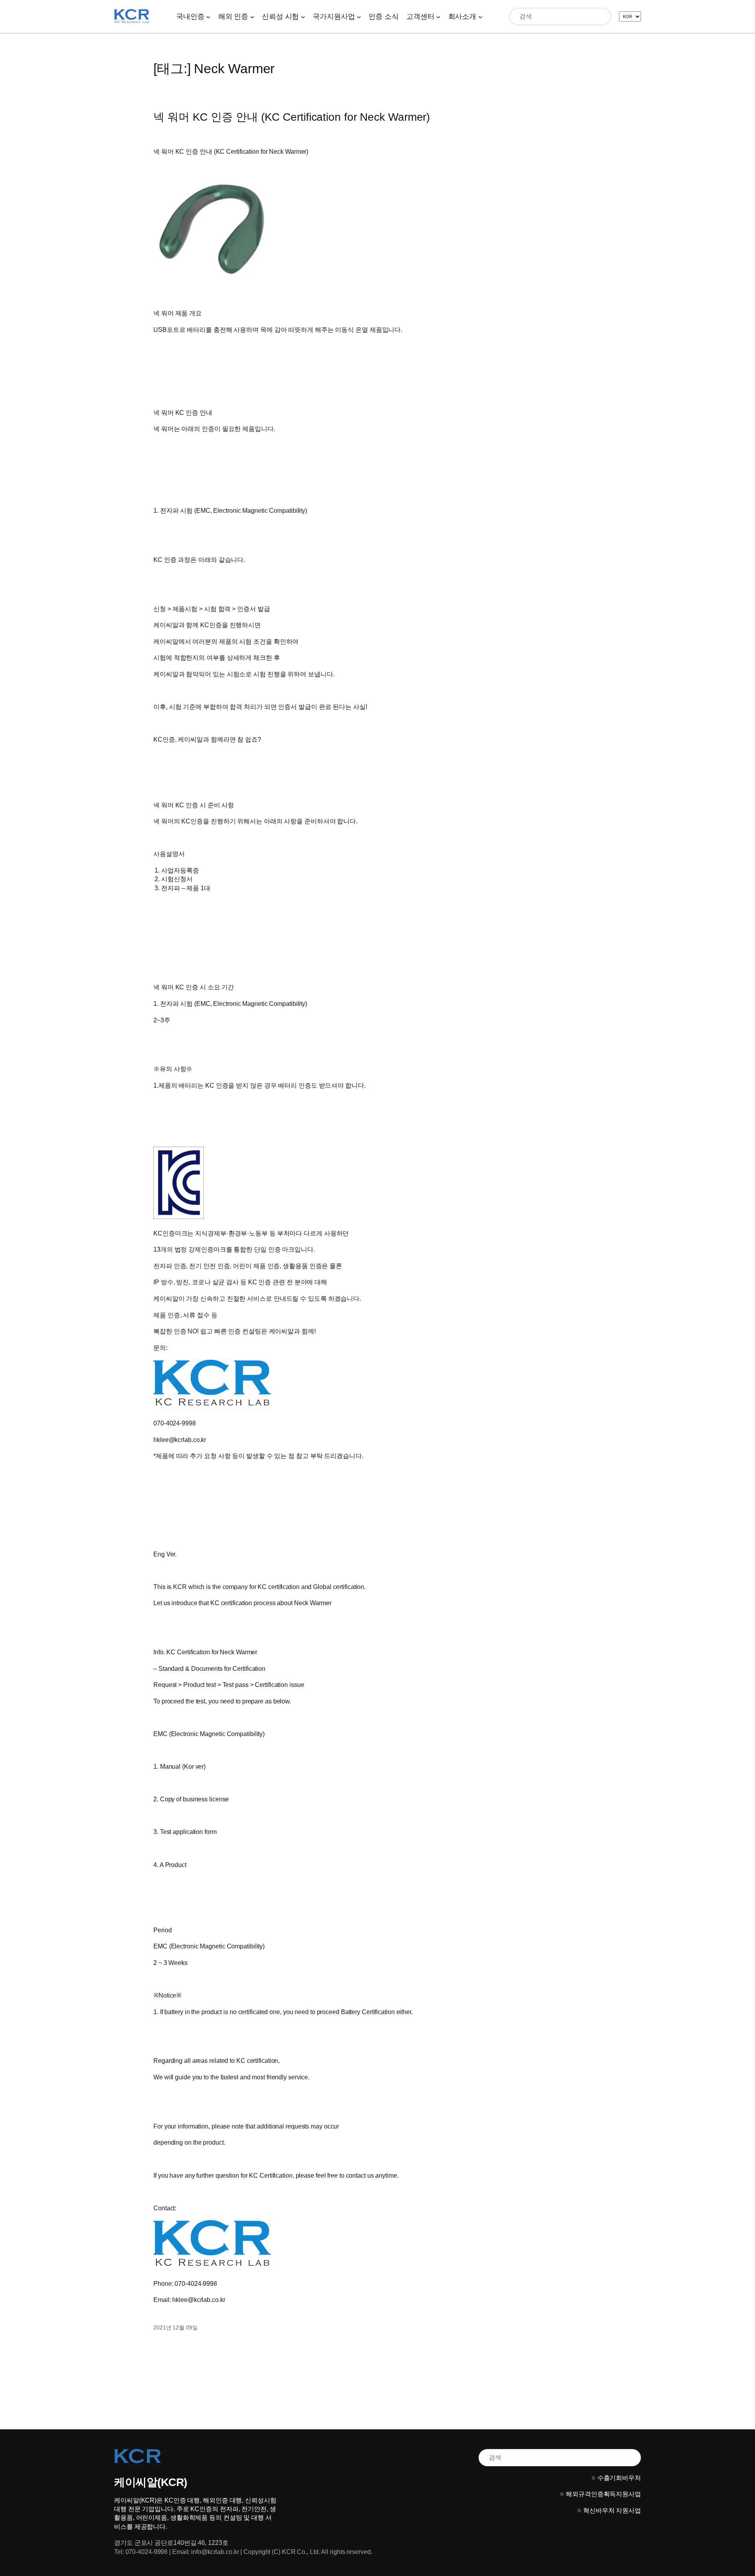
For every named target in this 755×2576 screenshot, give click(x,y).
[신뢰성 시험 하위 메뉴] (303, 16)
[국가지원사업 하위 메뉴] (359, 16)
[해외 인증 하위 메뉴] (252, 16)
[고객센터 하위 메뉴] (438, 16)
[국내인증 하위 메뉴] (208, 16)
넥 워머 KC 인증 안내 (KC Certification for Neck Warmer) (292, 117)
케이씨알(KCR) (151, 2482)
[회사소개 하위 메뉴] (480, 16)
